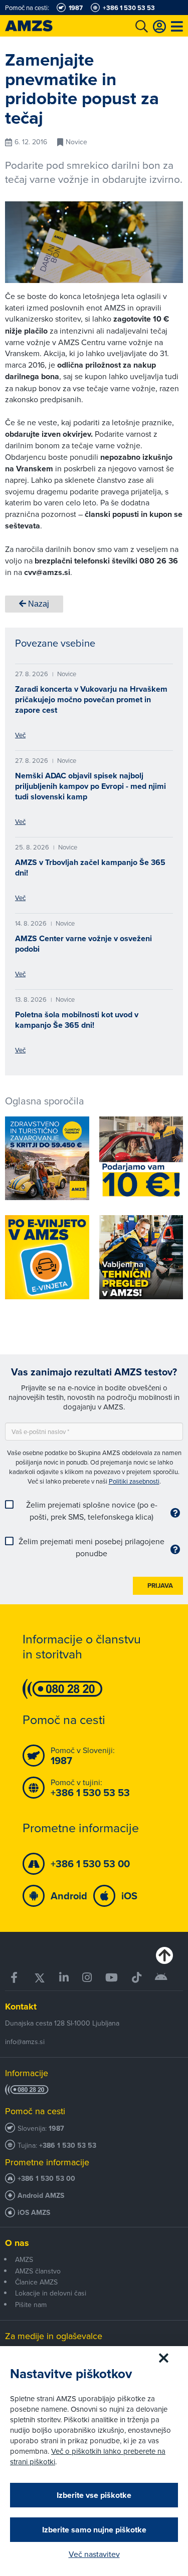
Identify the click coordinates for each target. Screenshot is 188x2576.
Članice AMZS (36, 2282)
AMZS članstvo (38, 2271)
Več (20, 735)
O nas (17, 2243)
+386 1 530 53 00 (46, 2179)
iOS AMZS (34, 2213)
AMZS (24, 2259)
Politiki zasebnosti (134, 1481)
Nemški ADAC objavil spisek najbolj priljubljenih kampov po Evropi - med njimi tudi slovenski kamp (90, 786)
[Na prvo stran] (40, 26)
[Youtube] (112, 1978)
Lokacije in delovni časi (51, 2293)
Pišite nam (31, 2305)
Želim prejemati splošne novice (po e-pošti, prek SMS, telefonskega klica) (92, 1511)
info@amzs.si (25, 2042)
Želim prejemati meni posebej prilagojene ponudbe (91, 1547)
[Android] (161, 1978)
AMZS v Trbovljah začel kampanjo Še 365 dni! (90, 868)
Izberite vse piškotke (94, 2495)
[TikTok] (136, 1978)
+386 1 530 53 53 (68, 2145)
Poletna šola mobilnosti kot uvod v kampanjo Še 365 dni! (77, 1020)
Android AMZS (41, 2196)
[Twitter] (39, 1978)
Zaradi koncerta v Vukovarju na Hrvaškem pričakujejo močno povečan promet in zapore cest (91, 699)
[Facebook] (15, 1978)
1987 (56, 2128)
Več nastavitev (94, 2554)
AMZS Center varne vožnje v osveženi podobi (83, 944)
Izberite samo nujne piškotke (94, 2530)
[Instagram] (87, 1978)
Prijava (160, 1586)
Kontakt (21, 2007)
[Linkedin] (64, 1978)
